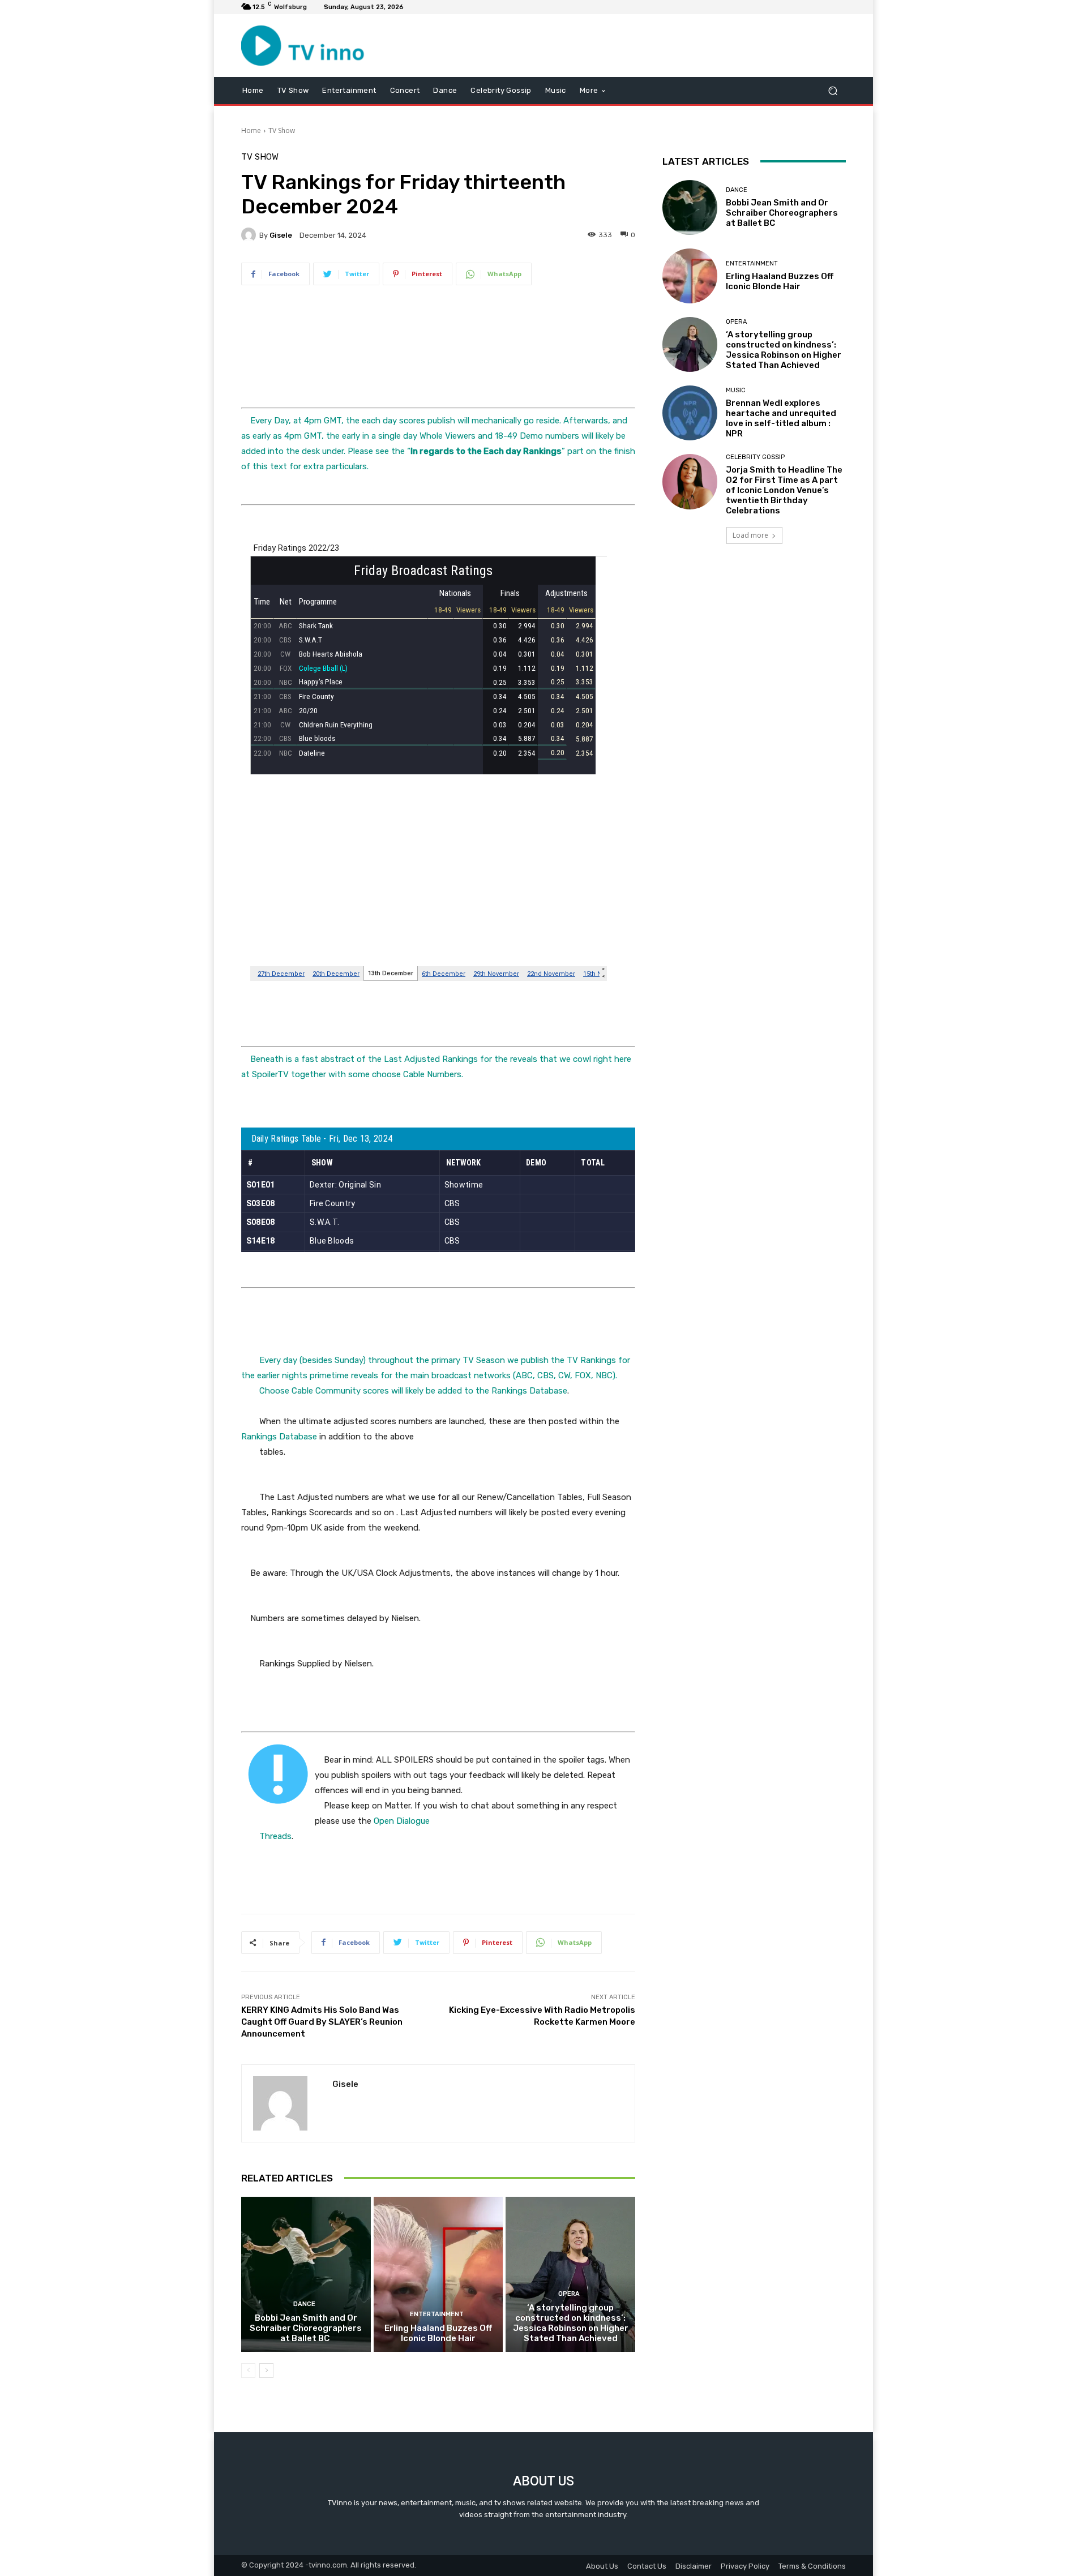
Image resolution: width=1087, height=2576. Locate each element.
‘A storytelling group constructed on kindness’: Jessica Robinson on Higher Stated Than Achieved (571, 2323)
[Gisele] (250, 235)
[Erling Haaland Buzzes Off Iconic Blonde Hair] (438, 2274)
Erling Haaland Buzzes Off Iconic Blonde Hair (438, 2333)
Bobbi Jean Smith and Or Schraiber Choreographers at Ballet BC (306, 2328)
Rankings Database (529, 1391)
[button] (833, 90)
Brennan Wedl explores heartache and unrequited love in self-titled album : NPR (781, 418)
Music (736, 390)
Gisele (281, 235)
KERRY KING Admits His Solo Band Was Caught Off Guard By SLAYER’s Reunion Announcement (322, 2022)
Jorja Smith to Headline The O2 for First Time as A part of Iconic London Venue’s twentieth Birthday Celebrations (784, 490)
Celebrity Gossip (755, 457)
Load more (750, 535)
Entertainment (437, 2314)
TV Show (282, 130)
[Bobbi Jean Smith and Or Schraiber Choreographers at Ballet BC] (306, 2274)
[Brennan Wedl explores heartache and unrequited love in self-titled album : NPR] (690, 413)
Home (251, 130)
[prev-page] (248, 2371)
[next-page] (266, 2371)
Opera (569, 2294)
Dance (304, 2304)
